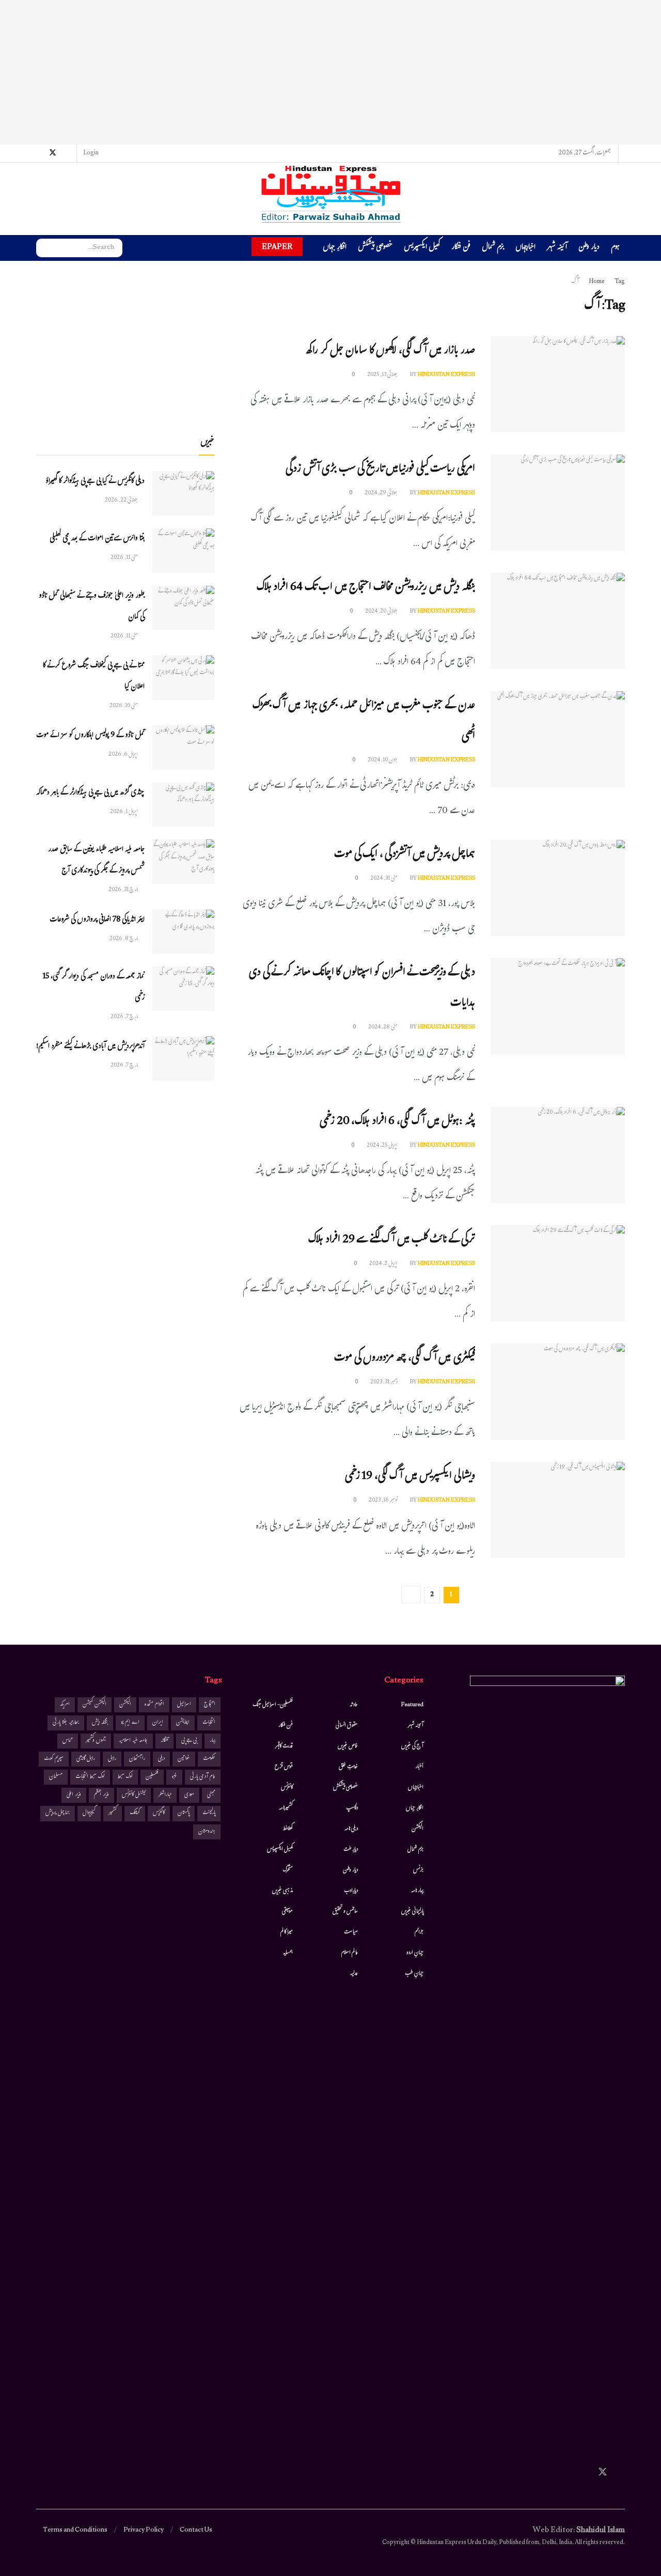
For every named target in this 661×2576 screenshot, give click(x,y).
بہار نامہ (417, 1891)
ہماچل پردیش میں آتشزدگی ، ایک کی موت (405, 855)
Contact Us (196, 2531)
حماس (68, 1741)
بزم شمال (493, 248)
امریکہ (65, 1705)
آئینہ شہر (557, 248)
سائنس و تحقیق (345, 1912)
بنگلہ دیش (100, 1723)
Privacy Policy (144, 2531)
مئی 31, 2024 (384, 879)
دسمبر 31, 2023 (384, 1382)
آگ (575, 282)
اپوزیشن (183, 1723)
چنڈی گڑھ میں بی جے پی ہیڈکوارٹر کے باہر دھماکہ (90, 793)
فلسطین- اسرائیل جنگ (273, 1705)
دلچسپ (352, 1808)
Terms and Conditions (75, 2531)
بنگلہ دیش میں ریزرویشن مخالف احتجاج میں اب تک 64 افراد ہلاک (366, 588)
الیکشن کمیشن (95, 1705)
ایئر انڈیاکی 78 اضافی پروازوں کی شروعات (97, 920)
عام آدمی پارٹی (203, 1777)
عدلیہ (354, 1974)
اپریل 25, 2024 (383, 1146)
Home (597, 282)
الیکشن (418, 1829)
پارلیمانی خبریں (412, 1912)
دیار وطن (589, 248)
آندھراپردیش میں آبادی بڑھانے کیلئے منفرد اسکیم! (90, 1047)
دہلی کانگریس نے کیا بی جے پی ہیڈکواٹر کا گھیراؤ (95, 482)
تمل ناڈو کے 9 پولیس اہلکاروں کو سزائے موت (90, 736)
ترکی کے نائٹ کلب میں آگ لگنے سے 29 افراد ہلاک (392, 1240)
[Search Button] (44, 248)
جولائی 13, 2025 (383, 375)
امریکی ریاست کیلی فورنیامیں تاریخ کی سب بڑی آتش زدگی (380, 470)
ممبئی (211, 1795)
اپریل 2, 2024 (384, 1264)
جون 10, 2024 (383, 760)
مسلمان (56, 1777)
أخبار (419, 1767)
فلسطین (152, 1777)
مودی (189, 1795)
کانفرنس (287, 1788)
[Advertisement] (330, 72)
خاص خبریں (348, 1746)
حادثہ (354, 1705)
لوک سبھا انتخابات (90, 1777)
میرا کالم (287, 1932)
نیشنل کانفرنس (134, 1795)
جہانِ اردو (415, 1953)
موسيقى (287, 1912)
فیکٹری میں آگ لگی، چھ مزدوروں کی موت (405, 1359)
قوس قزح (284, 1767)
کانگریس (159, 1813)
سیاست (351, 1932)
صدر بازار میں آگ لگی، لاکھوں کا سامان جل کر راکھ (390, 352)
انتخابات (209, 1723)
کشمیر (113, 1813)
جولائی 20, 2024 (382, 612)
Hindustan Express (446, 375)
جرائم (419, 1932)
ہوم (615, 248)
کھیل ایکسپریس (422, 248)
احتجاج (210, 1705)
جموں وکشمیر (96, 1741)
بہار (213, 1741)
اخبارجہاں (525, 248)
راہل (112, 1759)
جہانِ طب (414, 1974)
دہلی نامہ (351, 1829)
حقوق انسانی (347, 1726)
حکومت (209, 1759)
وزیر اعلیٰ (74, 1795)
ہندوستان (207, 1832)
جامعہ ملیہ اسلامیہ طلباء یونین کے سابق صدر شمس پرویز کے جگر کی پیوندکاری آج (96, 861)
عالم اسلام (350, 1953)
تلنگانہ (164, 1741)
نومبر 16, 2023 (384, 1501)
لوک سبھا (125, 1777)
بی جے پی (189, 1741)
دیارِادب (351, 1891)
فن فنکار (461, 248)
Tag (620, 282)
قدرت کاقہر (284, 1746)
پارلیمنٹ (209, 1813)
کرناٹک (135, 1813)
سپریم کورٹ (54, 1759)
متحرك (288, 1870)
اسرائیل (184, 1705)
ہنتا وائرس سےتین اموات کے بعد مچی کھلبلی (97, 539)
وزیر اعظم (101, 1795)
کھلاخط (288, 1829)
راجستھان (137, 1759)
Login (91, 153)
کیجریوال (89, 1813)
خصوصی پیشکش (375, 248)
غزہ (174, 1777)
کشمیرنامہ (286, 1808)
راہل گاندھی (86, 1759)
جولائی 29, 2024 (382, 493)
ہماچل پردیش (58, 1813)
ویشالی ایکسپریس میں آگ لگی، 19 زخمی (410, 1477)
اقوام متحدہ (154, 1705)
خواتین (184, 1759)
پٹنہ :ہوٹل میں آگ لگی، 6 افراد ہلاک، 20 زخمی (397, 1122)
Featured (412, 1705)
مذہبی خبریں (282, 1891)
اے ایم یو (130, 1723)
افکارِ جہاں (335, 248)
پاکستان (184, 1813)
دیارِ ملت (351, 1850)
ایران (158, 1723)
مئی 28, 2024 (383, 1027)
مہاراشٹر (165, 1795)
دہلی (161, 1759)
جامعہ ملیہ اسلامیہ (133, 1741)
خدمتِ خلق (348, 1767)
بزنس (418, 1870)
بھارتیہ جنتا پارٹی (66, 1723)
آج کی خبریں (412, 1746)
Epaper (277, 247)
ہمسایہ (288, 1953)
